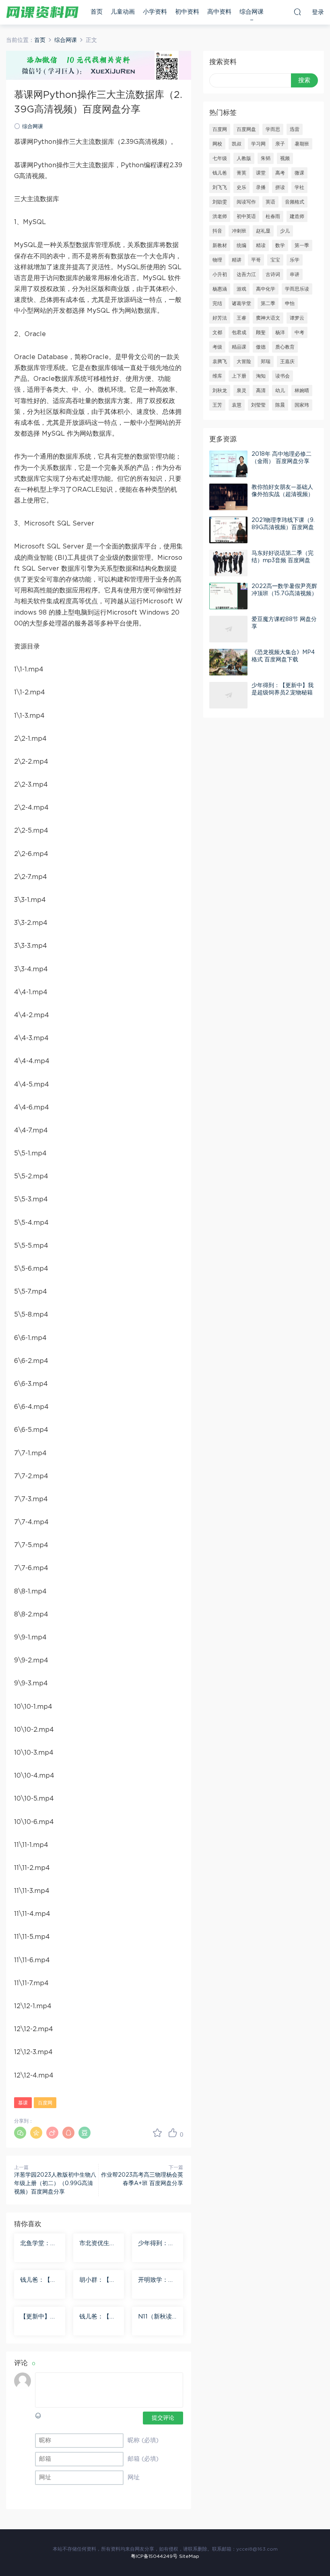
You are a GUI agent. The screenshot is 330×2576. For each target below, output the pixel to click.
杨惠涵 (220, 289)
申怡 (290, 303)
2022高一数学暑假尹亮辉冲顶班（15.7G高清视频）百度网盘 (284, 594)
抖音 (217, 231)
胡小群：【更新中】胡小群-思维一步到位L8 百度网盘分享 (99, 2281)
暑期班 (302, 144)
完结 (217, 303)
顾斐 (261, 332)
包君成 (239, 332)
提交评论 (163, 2418)
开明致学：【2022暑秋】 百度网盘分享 (157, 2281)
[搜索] (297, 12)
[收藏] (157, 2133)
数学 (280, 245)
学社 (299, 187)
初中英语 (246, 216)
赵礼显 (263, 231)
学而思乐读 (297, 289)
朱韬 (266, 158)
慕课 (23, 2103)
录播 (261, 187)
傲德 (261, 347)
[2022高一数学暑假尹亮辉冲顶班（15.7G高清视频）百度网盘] (228, 596)
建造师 (297, 216)
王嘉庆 (287, 361)
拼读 (280, 187)
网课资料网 (42, 12)
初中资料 (187, 12)
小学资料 (155, 12)
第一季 (302, 245)
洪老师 (220, 216)
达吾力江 (246, 274)
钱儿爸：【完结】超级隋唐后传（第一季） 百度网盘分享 (98, 2317)
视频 (285, 158)
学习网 (258, 144)
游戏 (241, 289)
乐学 (295, 260)
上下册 (239, 376)
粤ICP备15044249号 (154, 2556)
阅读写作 (246, 202)
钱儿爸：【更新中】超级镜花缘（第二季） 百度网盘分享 (39, 2281)
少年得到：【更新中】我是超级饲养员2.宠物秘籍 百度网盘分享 (283, 693)
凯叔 (237, 144)
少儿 (285, 231)
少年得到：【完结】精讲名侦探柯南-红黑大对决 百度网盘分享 (157, 2244)
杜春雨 (273, 216)
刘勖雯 (220, 202)
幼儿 (280, 391)
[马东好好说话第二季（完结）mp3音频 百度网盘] (228, 563)
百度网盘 (246, 129)
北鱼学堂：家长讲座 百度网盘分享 (39, 2244)
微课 (299, 173)
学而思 (273, 129)
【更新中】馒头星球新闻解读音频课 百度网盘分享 (39, 2317)
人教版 (244, 158)
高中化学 (266, 289)
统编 (241, 245)
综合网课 (252, 12)
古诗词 (273, 274)
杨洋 (280, 332)
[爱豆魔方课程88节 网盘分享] (228, 629)
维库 (217, 376)
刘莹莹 (258, 405)
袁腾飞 (220, 361)
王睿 (241, 318)
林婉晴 (302, 391)
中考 (299, 332)
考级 (217, 347)
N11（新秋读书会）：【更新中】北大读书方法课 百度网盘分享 (157, 2317)
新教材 (220, 245)
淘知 (261, 376)
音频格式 (295, 202)
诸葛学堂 (241, 303)
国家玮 (302, 405)
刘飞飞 (220, 187)
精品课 (239, 347)
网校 (217, 144)
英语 (270, 202)
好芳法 (220, 318)
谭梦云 (297, 318)
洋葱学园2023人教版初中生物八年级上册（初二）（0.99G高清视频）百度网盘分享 (55, 2183)
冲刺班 (239, 231)
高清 (261, 391)
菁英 (241, 173)
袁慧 (237, 405)
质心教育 (285, 347)
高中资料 (219, 12)
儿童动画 (123, 12)
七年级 (220, 158)
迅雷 (295, 129)
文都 (217, 332)
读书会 (283, 376)
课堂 (261, 173)
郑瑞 (266, 361)
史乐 (241, 187)
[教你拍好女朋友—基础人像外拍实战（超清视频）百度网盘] (228, 497)
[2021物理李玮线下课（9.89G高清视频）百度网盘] (228, 530)
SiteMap (189, 2556)
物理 (217, 260)
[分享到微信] (20, 2133)
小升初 (220, 274)
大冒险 (244, 361)
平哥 (256, 260)
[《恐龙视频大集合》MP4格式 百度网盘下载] (228, 662)
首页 (97, 12)
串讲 (295, 274)
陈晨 (280, 405)
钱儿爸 (220, 173)
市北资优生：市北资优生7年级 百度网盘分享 (98, 2244)
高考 (280, 173)
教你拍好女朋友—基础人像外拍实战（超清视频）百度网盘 (283, 494)
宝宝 (275, 260)
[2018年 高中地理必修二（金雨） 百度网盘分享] (228, 464)
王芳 (217, 405)
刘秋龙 (220, 391)
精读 (261, 245)
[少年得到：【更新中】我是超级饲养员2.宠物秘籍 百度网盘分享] (228, 695)
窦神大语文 (268, 318)
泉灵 (241, 391)
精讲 (237, 260)
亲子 (280, 144)
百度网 (45, 2103)
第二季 (268, 303)
